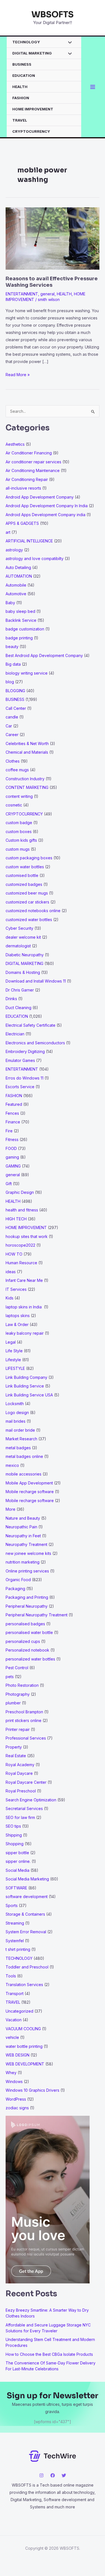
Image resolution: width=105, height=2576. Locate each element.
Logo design (17, 1412)
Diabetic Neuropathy (25, 955)
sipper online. (18, 1861)
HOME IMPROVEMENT (33, 109)
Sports (12, 1905)
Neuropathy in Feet (23, 1536)
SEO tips (13, 1826)
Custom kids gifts (21, 840)
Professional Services (26, 1738)
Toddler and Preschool (27, 1967)
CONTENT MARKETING (27, 787)
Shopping (15, 1844)
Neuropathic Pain (21, 1527)
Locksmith (15, 1404)
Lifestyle (13, 1360)
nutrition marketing (23, 1562)
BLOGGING (15, 691)
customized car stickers (27, 902)
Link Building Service (25, 1386)
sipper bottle (17, 1853)
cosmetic (14, 805)
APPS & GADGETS (22, 523)
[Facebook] (53, 2475)
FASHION (21, 98)
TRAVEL (20, 120)
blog (10, 682)
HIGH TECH (16, 1219)
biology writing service (27, 673)
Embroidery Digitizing (25, 1051)
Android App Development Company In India (47, 506)
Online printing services (27, 1571)
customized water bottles (29, 920)
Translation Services (24, 1985)
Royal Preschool (21, 1791)
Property (14, 1747)
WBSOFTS (53, 15)
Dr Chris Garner (20, 990)
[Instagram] (41, 2475)
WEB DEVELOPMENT (25, 2064)
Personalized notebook (27, 1650)
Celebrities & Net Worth (27, 743)
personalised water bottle (29, 1632)
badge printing (19, 638)
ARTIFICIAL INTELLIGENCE (29, 541)
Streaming (15, 1923)
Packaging (15, 1589)
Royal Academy (20, 1765)
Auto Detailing (18, 567)
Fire (9, 1131)
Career (12, 735)
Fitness (12, 1139)
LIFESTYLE (15, 1368)
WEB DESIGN (17, 2055)
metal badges (18, 1448)
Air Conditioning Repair (27, 479)
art (8, 532)
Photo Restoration (22, 1685)
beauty (12, 647)
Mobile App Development (29, 1483)
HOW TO (14, 1254)
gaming (12, 1157)
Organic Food (18, 1580)
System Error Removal (26, 1932)
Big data (13, 664)
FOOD (11, 1148)
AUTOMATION (19, 576)
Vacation (14, 2020)
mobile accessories (24, 1474)
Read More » (18, 375)
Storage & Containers (25, 1914)
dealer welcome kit (23, 937)
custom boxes (19, 832)
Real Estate (16, 1756)
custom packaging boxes (29, 858)
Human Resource (21, 1263)
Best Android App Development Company (44, 655)
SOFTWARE (16, 1888)
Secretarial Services (24, 1808)
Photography (18, 1694)
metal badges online (24, 1456)
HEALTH (20, 87)
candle (12, 717)
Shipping (14, 1835)
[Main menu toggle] (93, 87)
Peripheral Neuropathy (27, 1606)
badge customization (25, 629)
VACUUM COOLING (23, 2029)
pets (10, 1677)
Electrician (15, 1034)
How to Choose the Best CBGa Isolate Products (49, 2354)
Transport (15, 1993)
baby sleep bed (20, 611)
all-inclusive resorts (23, 488)
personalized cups (23, 1641)
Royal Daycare (19, 1773)
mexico (12, 1465)
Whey (11, 2073)
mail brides (16, 1421)
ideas (11, 1272)
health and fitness (22, 1210)
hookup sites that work (27, 1236)
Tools (11, 1976)
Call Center (16, 708)
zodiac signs (17, 2108)
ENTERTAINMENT (22, 294)
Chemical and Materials (27, 752)
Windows (14, 2082)
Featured (14, 1104)
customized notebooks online (33, 911)
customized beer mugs (27, 893)
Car (9, 726)
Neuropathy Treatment (26, 1544)
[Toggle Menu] (68, 43)
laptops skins (18, 1316)
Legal (11, 1342)
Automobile (16, 585)
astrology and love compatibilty (35, 558)
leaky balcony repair (25, 1333)
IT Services (16, 1289)
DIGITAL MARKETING (32, 53)
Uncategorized (19, 2011)
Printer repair (18, 1729)
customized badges (24, 884)
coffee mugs (17, 770)
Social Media (17, 1870)
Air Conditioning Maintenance (33, 470)
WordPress (16, 2099)
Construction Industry (25, 779)
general (47, 294)
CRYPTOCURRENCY (31, 131)
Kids (10, 1298)
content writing (19, 796)
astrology (14, 550)
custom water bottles (25, 867)
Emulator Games (20, 1060)
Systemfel (15, 1941)
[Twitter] (64, 2475)
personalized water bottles (30, 1659)
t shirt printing (18, 1949)
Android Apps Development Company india (46, 515)
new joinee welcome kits (28, 1553)
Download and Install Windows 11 (36, 981)
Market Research (21, 1439)
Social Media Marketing (27, 1879)
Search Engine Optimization (31, 1800)
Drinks (11, 999)
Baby (10, 603)
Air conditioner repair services (33, 462)
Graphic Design (20, 1192)
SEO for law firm (20, 1817)
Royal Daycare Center (26, 1782)
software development (27, 1897)
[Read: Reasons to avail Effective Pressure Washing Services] (53, 238)
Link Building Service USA (29, 1395)
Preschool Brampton (24, 1712)
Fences (12, 1113)
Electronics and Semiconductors (35, 1043)
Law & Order (17, 1324)
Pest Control (17, 1668)
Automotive (16, 594)
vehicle (12, 2037)
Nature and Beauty (23, 1518)
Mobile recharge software (30, 1492)
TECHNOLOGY (26, 42)
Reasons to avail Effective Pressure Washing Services (52, 282)
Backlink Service (21, 620)
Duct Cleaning (18, 1008)
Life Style (14, 1351)
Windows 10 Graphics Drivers (32, 2090)
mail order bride (20, 1430)
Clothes (13, 761)
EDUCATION (24, 75)
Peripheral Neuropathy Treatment (37, 1615)
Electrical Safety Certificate (31, 1025)
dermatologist (18, 946)
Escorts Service (20, 1087)
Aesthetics (15, 444)
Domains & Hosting (23, 972)
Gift (9, 1184)
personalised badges (25, 1624)
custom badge (19, 823)
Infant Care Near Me (24, 1280)
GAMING (13, 1166)
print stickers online (24, 1720)
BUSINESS (22, 64)
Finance (13, 1122)
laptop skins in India (24, 1307)
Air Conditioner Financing (29, 453)
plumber (13, 1703)
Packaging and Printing (27, 1597)
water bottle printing (24, 2046)
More (11, 1509)
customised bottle (22, 875)
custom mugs (18, 849)
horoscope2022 (20, 1245)
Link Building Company (26, 1377)
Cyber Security (19, 928)
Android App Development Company (40, 497)
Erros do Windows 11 (25, 1078)
